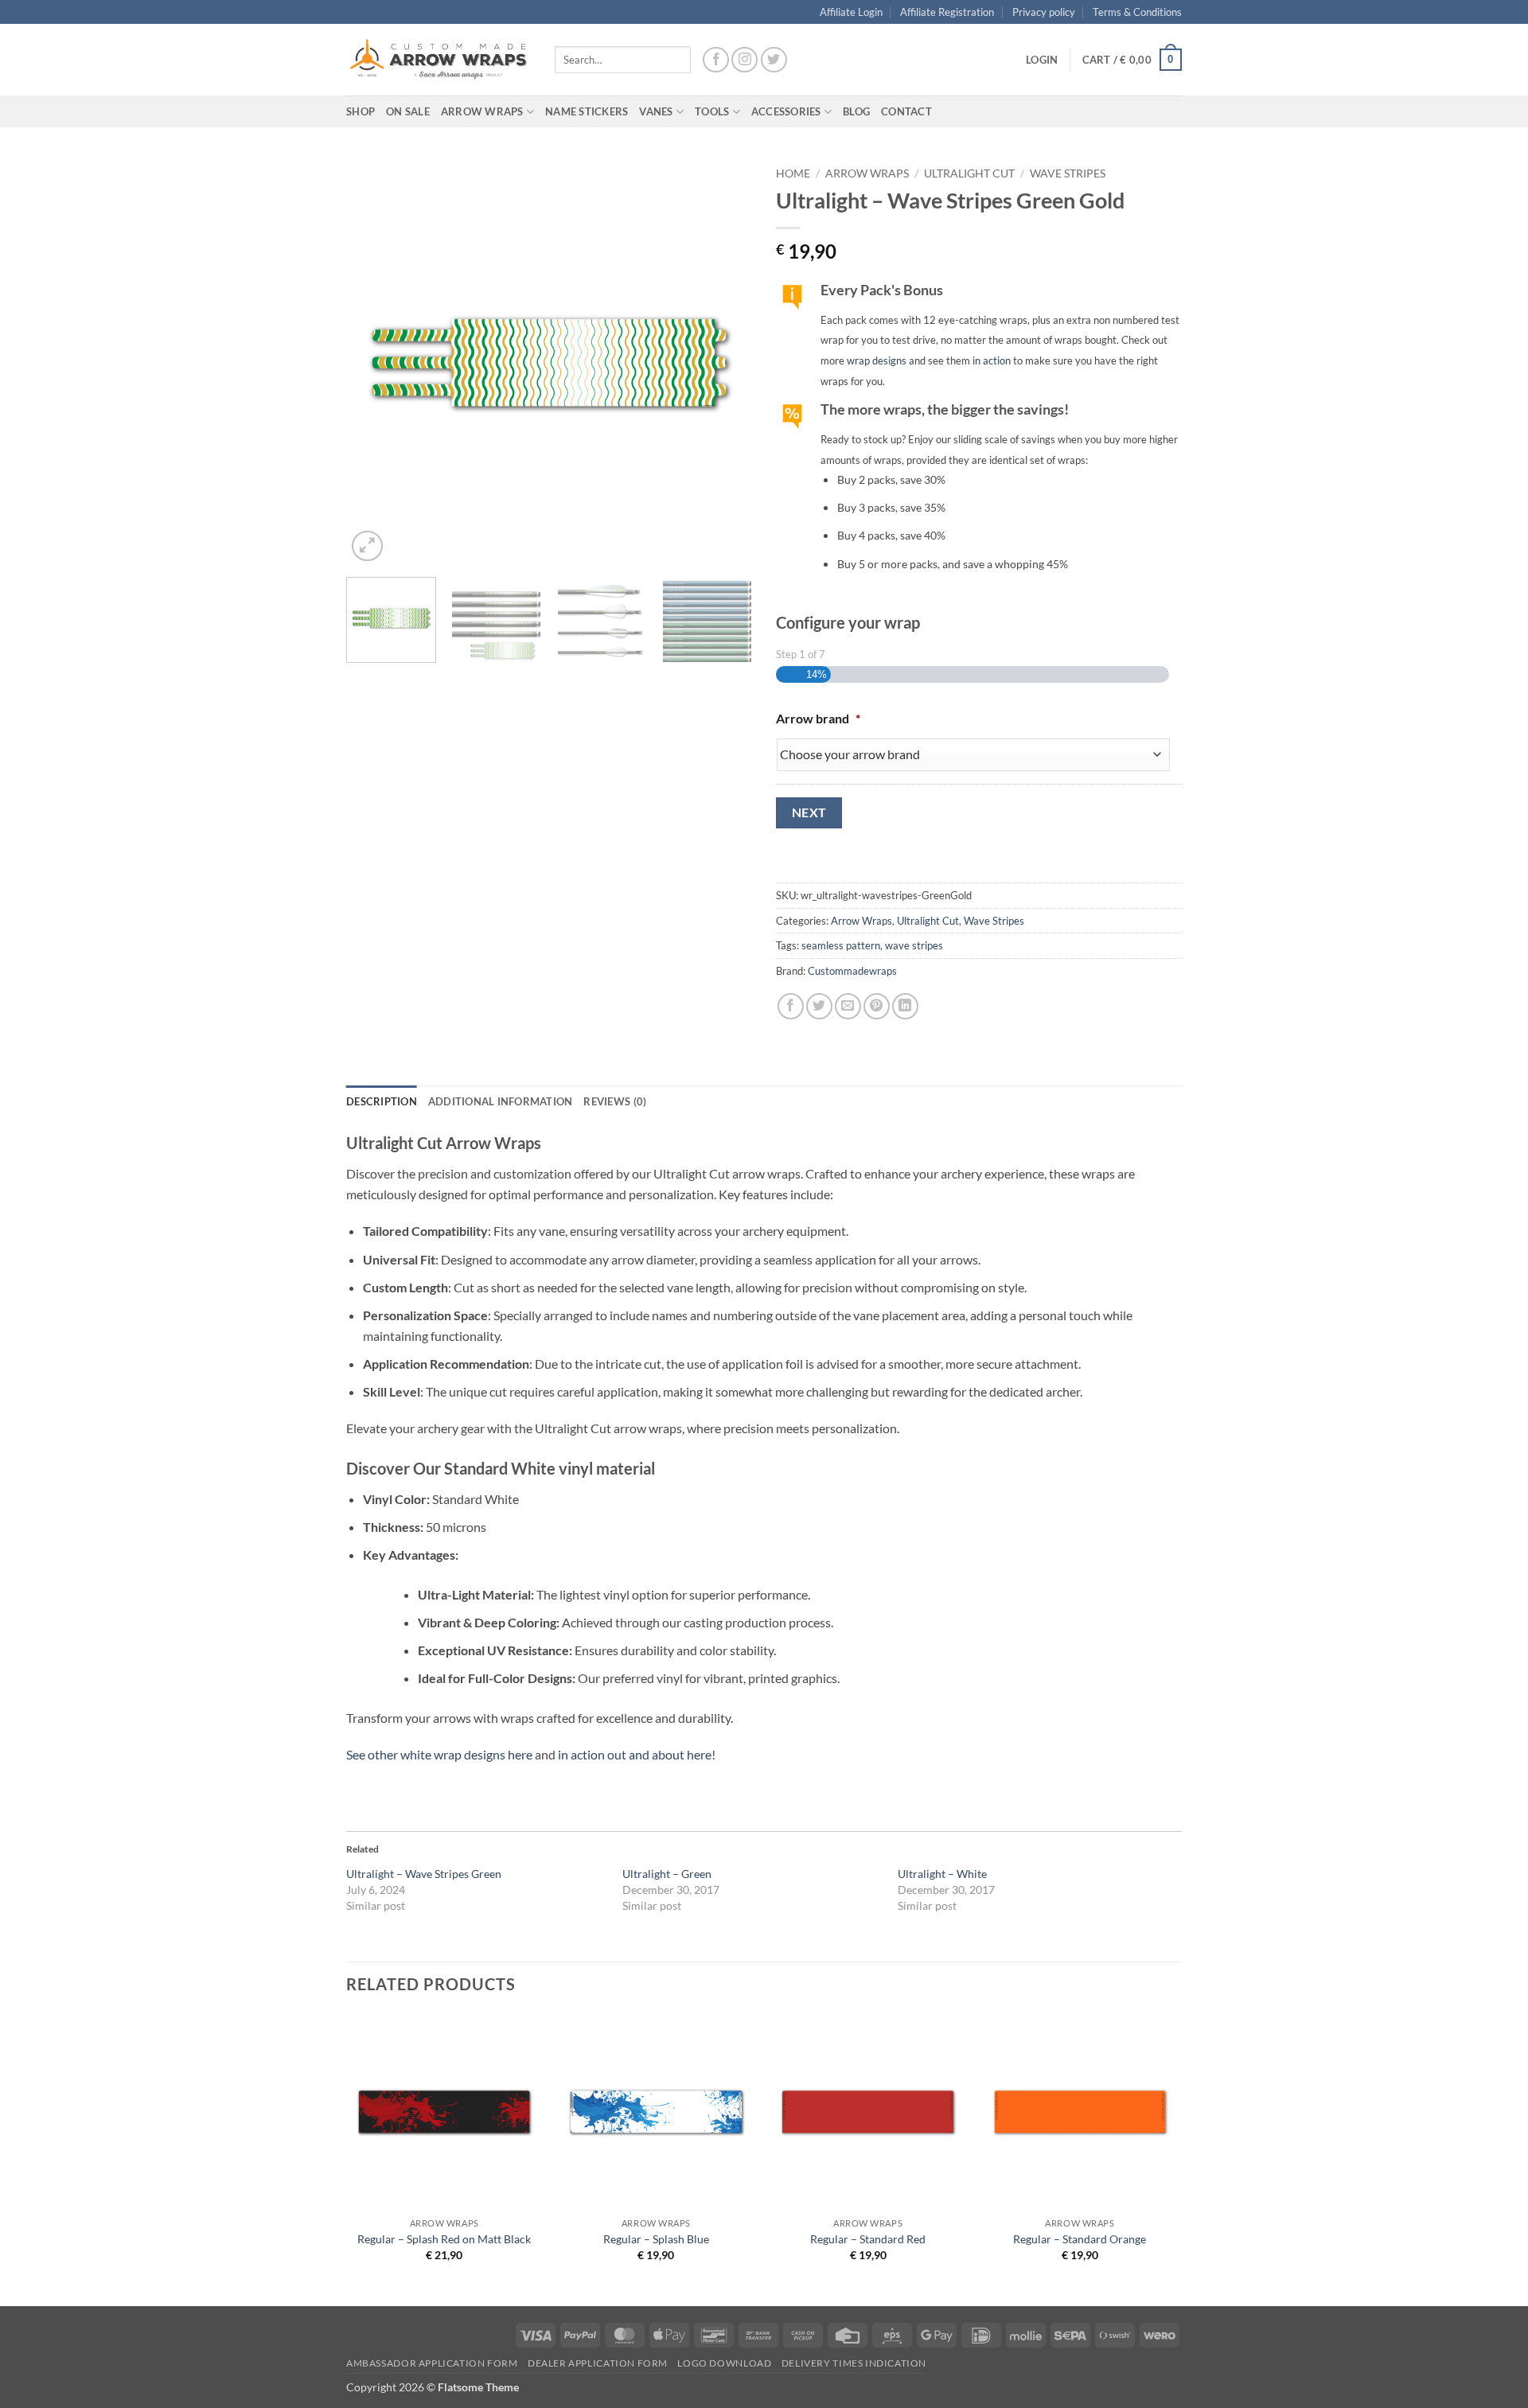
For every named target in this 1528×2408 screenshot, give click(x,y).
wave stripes (914, 945)
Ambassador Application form (432, 2363)
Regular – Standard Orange (1080, 2239)
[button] (1042, 60)
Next (809, 812)
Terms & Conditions (1137, 12)
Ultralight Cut (969, 173)
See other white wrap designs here (439, 1754)
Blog (856, 111)
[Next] (724, 362)
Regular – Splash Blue (656, 2239)
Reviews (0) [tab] (615, 1101)
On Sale (408, 111)
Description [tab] (382, 1101)
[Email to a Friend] (848, 1006)
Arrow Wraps (867, 173)
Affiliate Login (851, 12)
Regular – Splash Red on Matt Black (444, 2239)
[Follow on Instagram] (745, 60)
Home (793, 173)
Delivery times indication (854, 2363)
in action (992, 360)
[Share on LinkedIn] (905, 1006)
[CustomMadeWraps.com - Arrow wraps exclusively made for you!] (439, 60)
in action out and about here (635, 1754)
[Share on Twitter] (819, 1006)
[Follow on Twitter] (774, 60)
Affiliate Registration (947, 12)
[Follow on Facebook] (716, 60)
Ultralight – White (942, 1874)
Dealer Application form (598, 2363)
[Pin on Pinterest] (877, 1006)
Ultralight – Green (667, 1874)
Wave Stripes (1068, 173)
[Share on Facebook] (791, 1006)
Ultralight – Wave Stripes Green (424, 1874)
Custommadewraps (852, 971)
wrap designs (877, 360)
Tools (712, 111)
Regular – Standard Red (868, 2239)
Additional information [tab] (501, 1101)
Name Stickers (587, 111)
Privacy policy (1044, 12)
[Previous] (374, 362)
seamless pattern (841, 945)
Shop (361, 111)
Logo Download (724, 2363)
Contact (906, 111)
